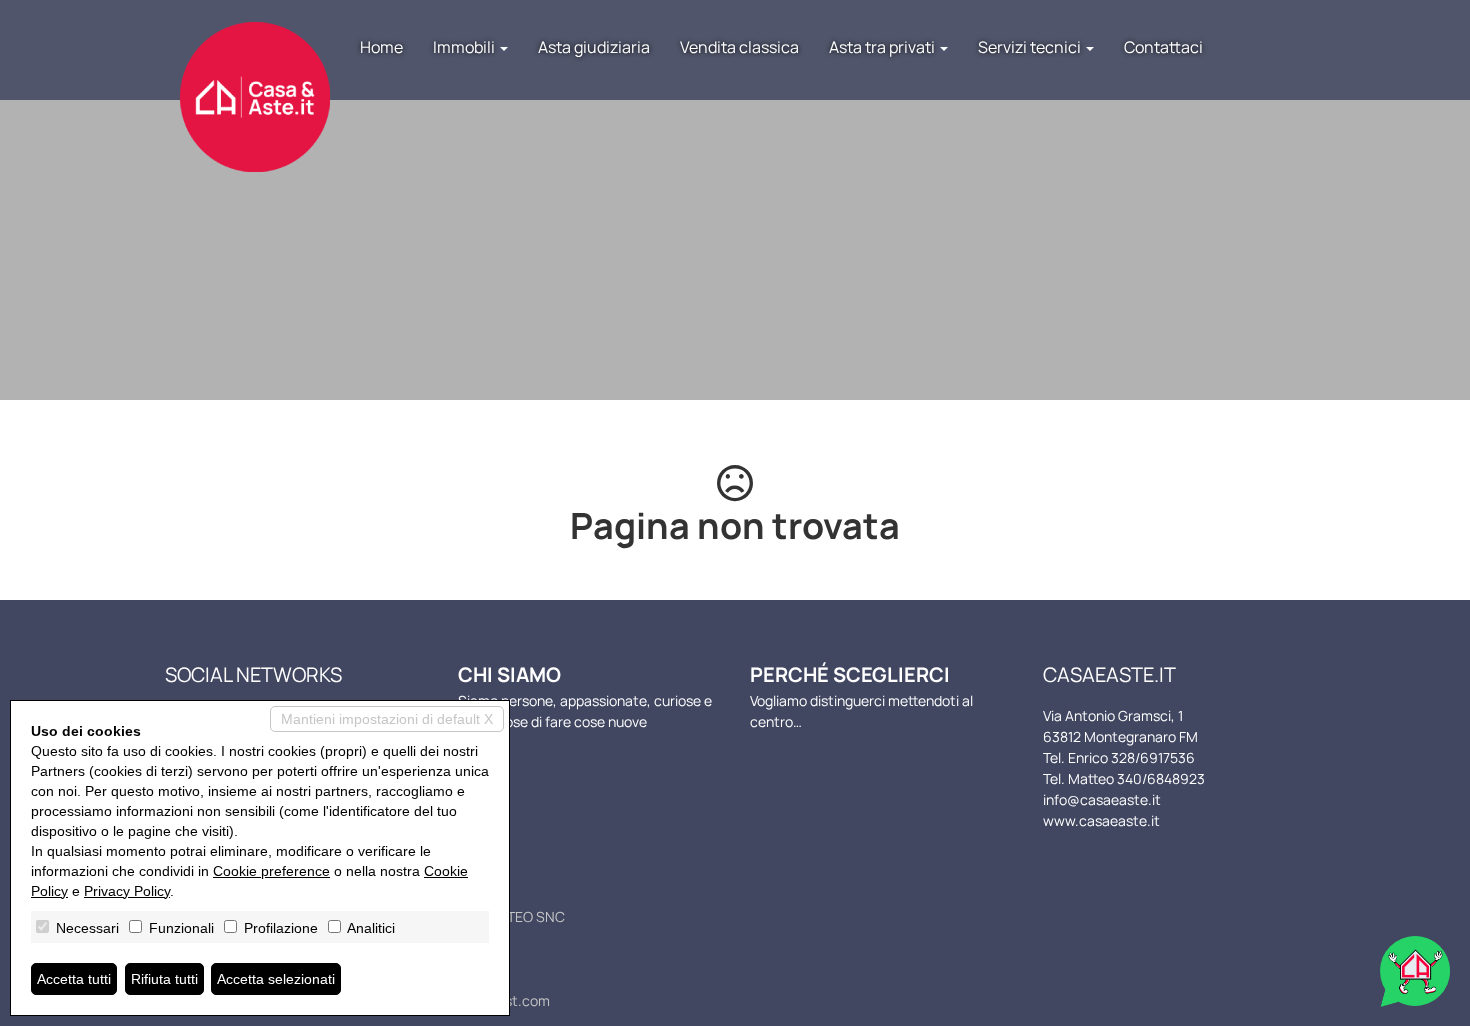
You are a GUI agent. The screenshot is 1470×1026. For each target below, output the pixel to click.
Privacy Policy (127, 891)
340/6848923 (1161, 778)
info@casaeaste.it (1102, 799)
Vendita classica (739, 47)
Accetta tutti (74, 979)
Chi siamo (509, 674)
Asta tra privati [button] (883, 47)
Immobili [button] (465, 47)
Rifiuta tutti (164, 979)
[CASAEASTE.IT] (255, 77)
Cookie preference (271, 871)
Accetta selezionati (276, 979)
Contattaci (1163, 47)
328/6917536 (1153, 757)
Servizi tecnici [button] (1031, 47)
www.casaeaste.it (1101, 820)
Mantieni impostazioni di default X (387, 719)
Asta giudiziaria (594, 47)
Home (381, 47)
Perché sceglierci (850, 674)
